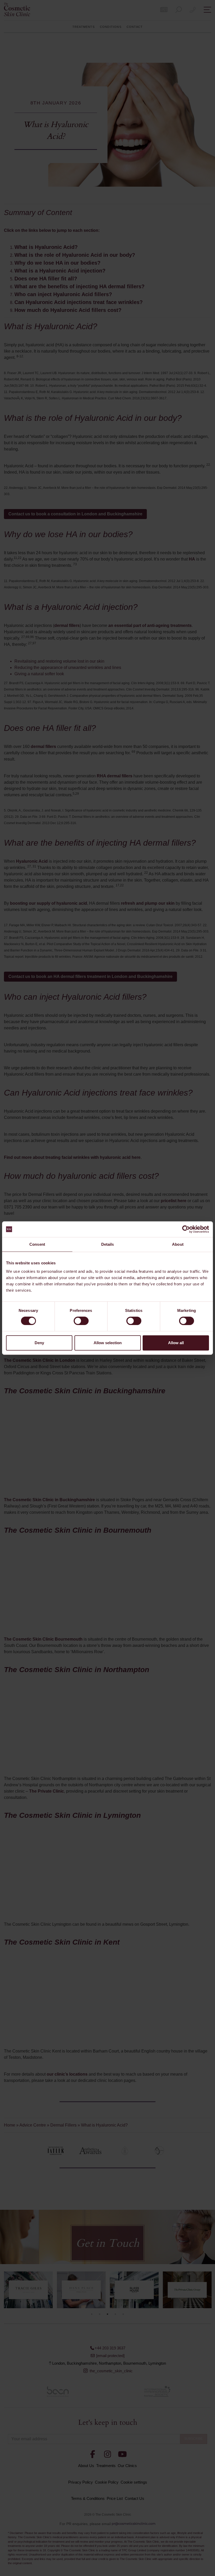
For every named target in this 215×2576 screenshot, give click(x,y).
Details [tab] (108, 1244)
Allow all (176, 1343)
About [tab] (178, 1244)
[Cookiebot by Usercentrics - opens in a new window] (186, 1229)
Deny (39, 1343)
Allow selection (108, 1343)
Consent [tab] (37, 1244)
